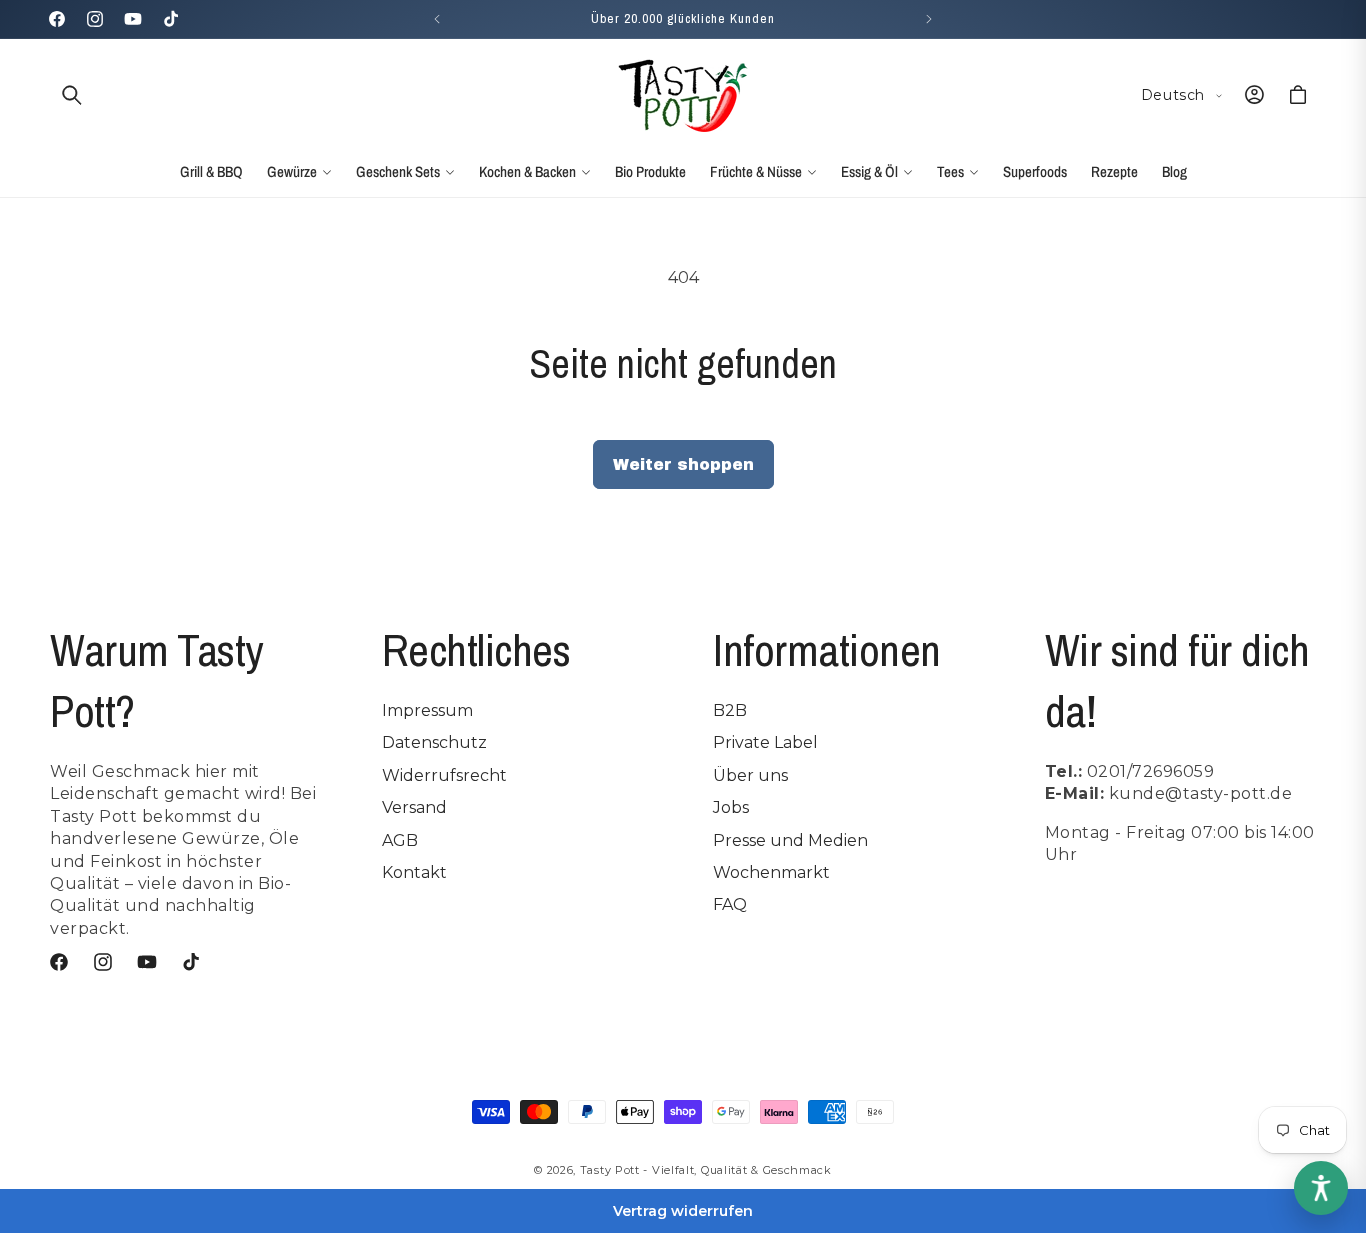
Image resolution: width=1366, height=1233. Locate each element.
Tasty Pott (610, 1170)
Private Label (765, 742)
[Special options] (1321, 1188)
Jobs (731, 807)
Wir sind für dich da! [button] (1177, 680)
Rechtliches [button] (476, 649)
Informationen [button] (827, 649)
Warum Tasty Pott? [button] (156, 680)
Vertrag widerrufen (683, 1211)
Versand (414, 807)
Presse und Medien (790, 840)
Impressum (427, 710)
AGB (400, 840)
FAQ (730, 904)
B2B (730, 710)
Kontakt (414, 872)
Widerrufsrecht (444, 775)
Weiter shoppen (683, 464)
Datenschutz (434, 742)
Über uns (750, 775)
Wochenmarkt (771, 872)
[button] (72, 95)
